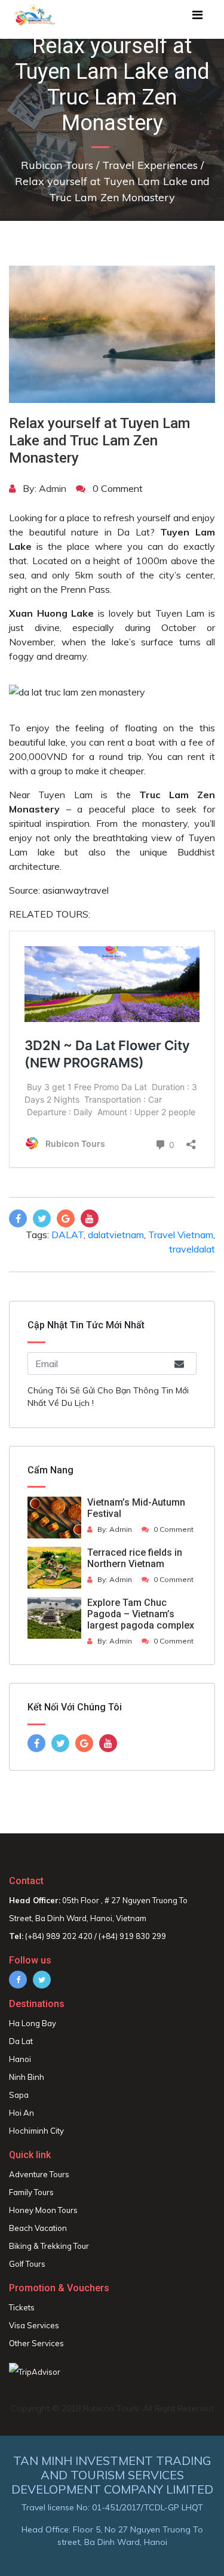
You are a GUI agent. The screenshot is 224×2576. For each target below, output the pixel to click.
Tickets (22, 2307)
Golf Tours (27, 2264)
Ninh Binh (27, 2077)
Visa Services (34, 2325)
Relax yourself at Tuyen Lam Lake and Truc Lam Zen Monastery (99, 441)
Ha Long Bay (33, 2023)
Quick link (30, 2155)
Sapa (19, 2095)
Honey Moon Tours (43, 2210)
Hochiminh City (36, 2131)
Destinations (37, 2004)
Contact (26, 1881)
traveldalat (192, 1249)
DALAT (67, 1235)
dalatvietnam (116, 1235)
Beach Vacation (38, 2228)
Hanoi (20, 2059)
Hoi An (22, 2113)
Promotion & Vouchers (59, 2288)
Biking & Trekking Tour (49, 2246)
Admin (53, 488)
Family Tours (31, 2192)
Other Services (36, 2343)
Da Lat (21, 2041)
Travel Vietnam (181, 1235)
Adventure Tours (39, 2174)
